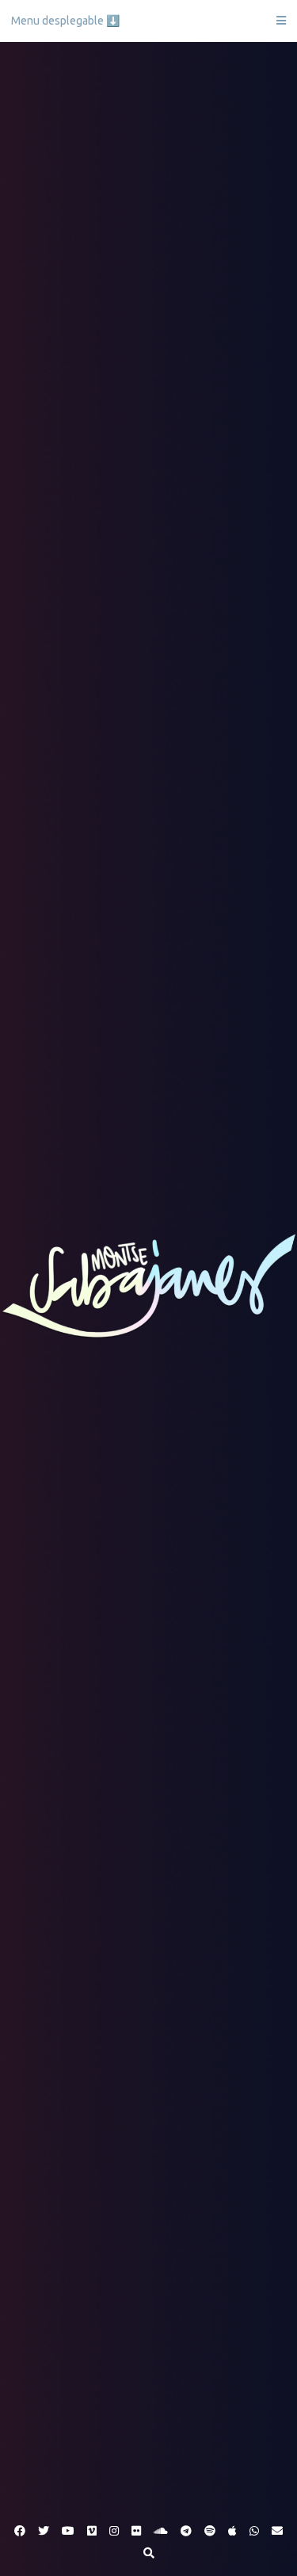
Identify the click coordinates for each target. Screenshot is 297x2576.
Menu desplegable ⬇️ (65, 21)
